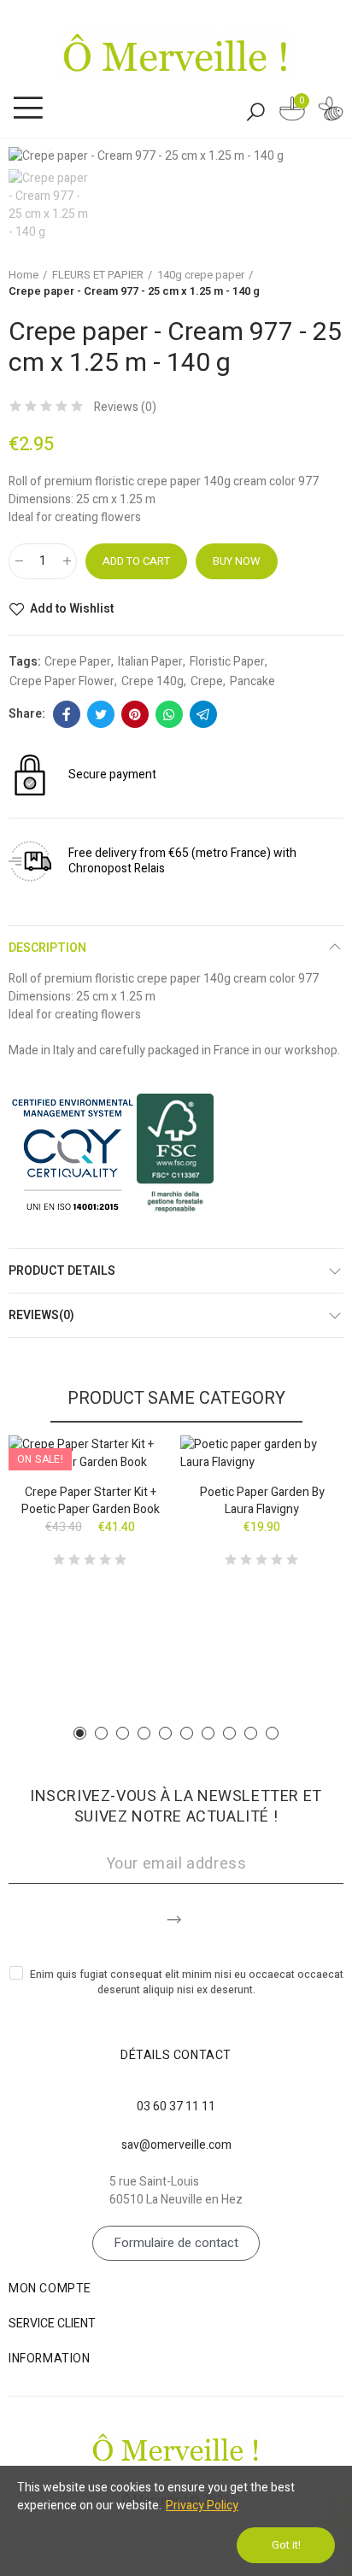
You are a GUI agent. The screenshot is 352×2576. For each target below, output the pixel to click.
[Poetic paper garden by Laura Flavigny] (262, 1453)
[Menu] (28, 109)
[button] (80, 1733)
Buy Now (237, 561)
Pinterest (135, 714)
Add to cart (136, 561)
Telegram (203, 714)
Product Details (62, 1271)
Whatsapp (169, 714)
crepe (207, 681)
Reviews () (125, 408)
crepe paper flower (62, 681)
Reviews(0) (41, 1315)
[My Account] (331, 111)
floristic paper (227, 662)
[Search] (255, 111)
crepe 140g (153, 681)
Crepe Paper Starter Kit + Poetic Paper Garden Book (91, 1501)
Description (47, 948)
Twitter (101, 714)
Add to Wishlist (72, 609)
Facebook (67, 714)
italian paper (150, 662)
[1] (176, 1916)
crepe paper (78, 662)
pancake (252, 681)
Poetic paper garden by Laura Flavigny (262, 1501)
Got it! (286, 2545)
